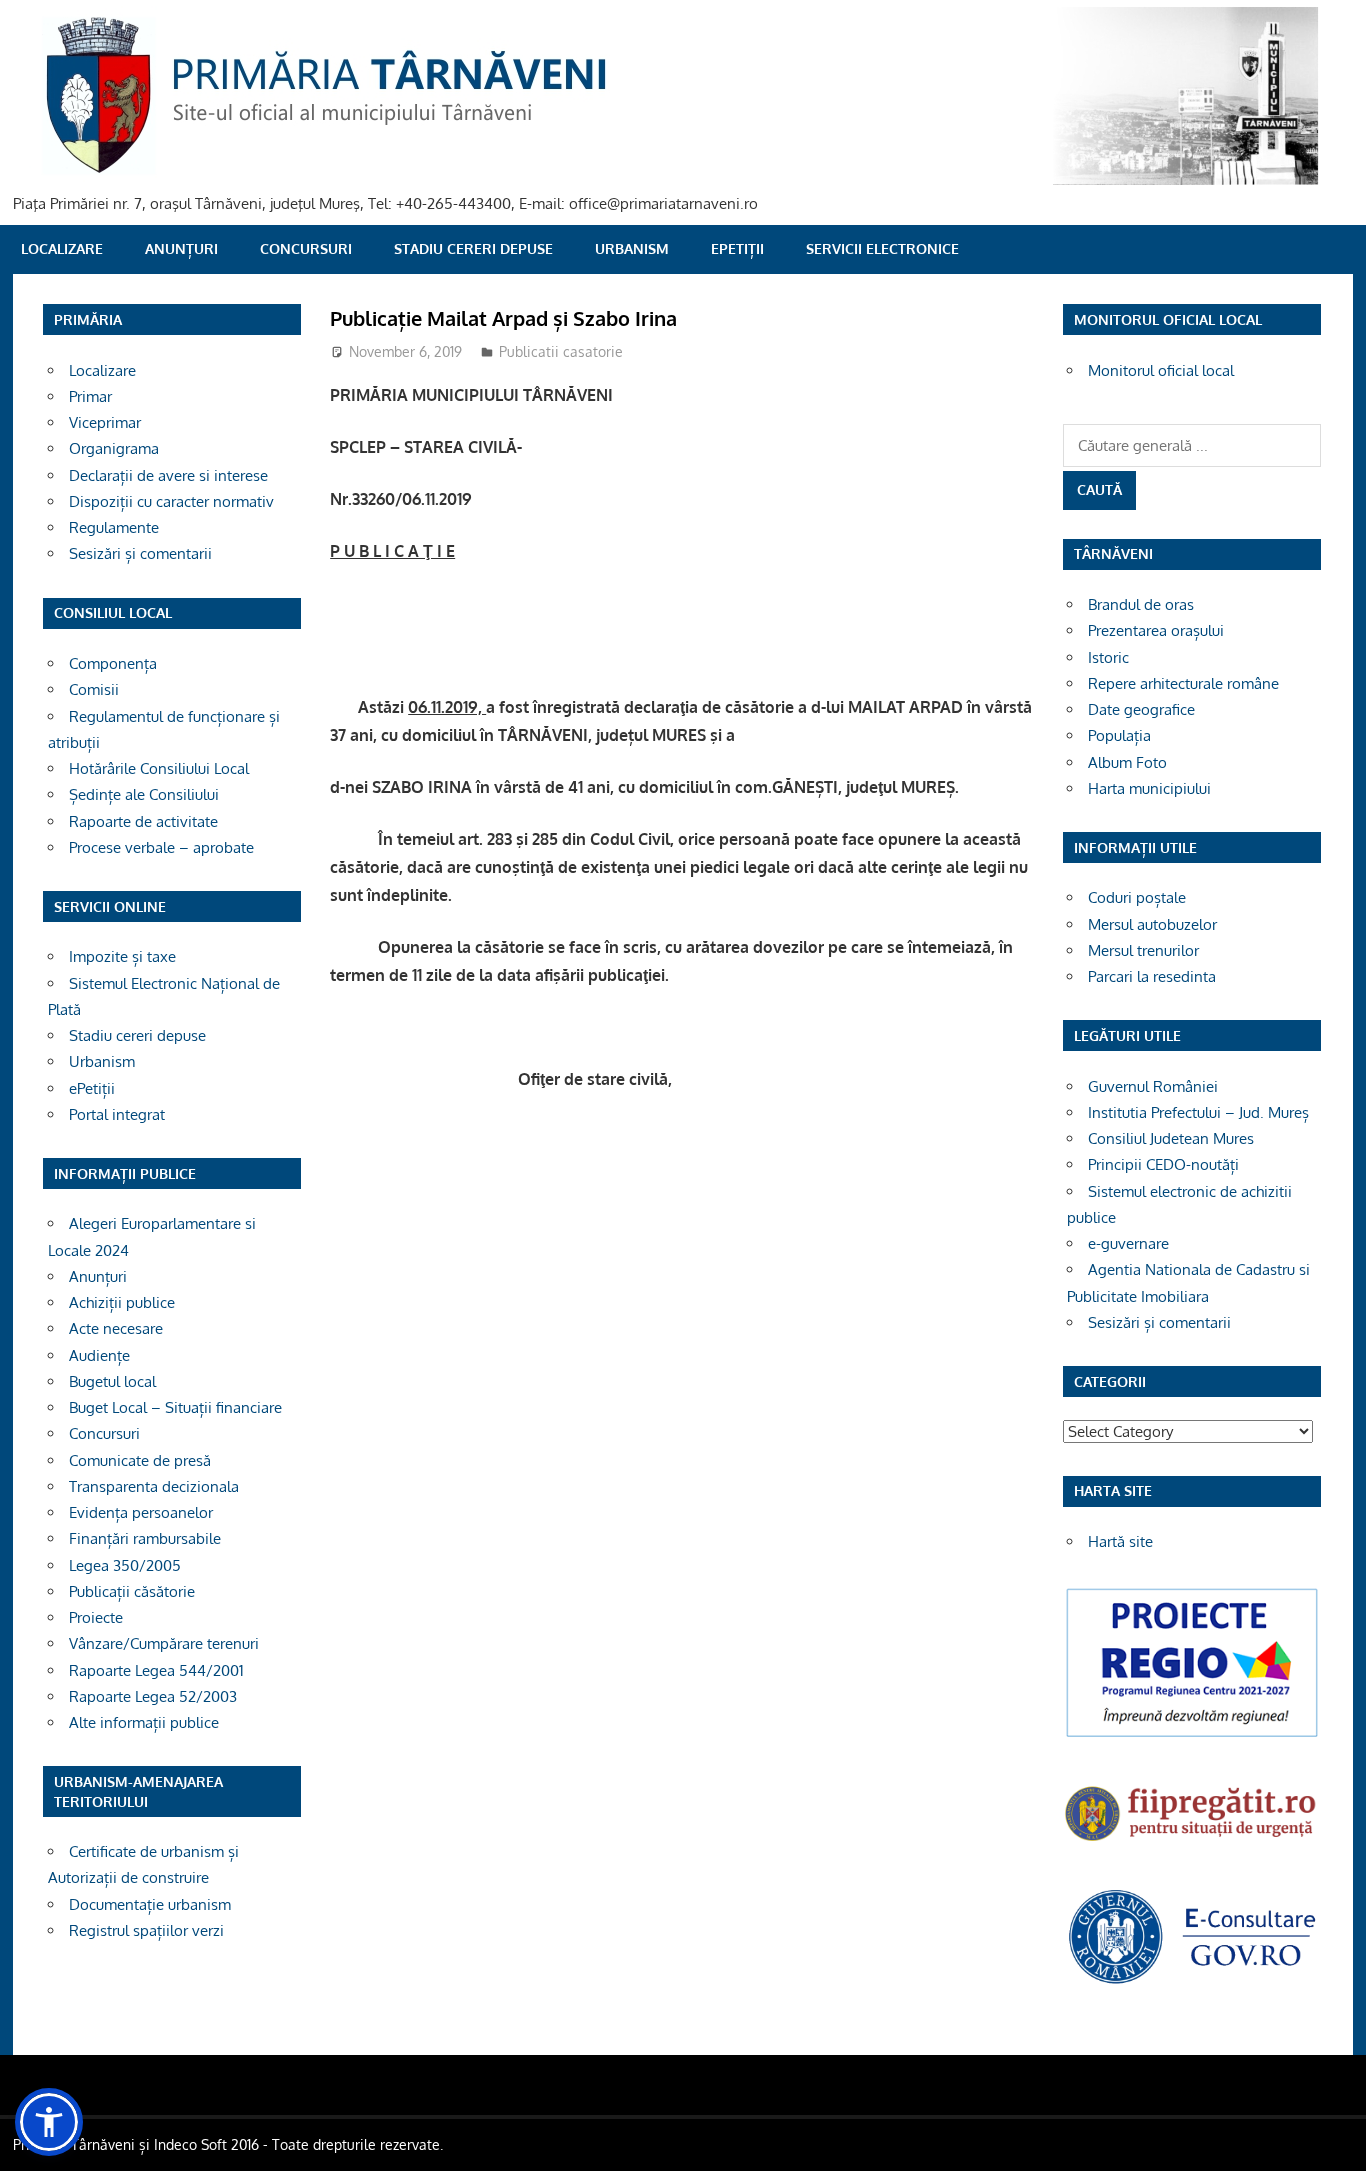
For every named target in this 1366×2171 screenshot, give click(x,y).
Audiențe (99, 1355)
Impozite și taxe (122, 956)
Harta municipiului (1149, 788)
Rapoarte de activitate (143, 821)
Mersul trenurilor (1143, 950)
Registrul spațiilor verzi (146, 1930)
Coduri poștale (1137, 897)
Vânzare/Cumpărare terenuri (164, 1643)
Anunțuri (181, 248)
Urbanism (632, 248)
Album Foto (1127, 762)
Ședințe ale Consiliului (144, 794)
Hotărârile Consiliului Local (159, 768)
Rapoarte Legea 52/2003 (153, 1696)
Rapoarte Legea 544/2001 (156, 1670)
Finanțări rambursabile (145, 1538)
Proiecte (96, 1617)
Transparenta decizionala (154, 1486)
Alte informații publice (144, 1722)
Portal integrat (117, 1114)
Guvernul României (1153, 1086)
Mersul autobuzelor (1152, 924)
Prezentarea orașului (1156, 630)
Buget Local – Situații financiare (175, 1407)
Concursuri (306, 248)
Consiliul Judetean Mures (1171, 1138)
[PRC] (1192, 1735)
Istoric (1108, 657)
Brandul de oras (1141, 604)
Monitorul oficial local (1161, 370)
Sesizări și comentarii (140, 553)
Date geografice (1141, 709)
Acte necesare (116, 1328)
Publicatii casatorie (561, 351)
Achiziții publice (122, 1302)
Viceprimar (105, 422)
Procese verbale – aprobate (161, 847)
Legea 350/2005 (125, 1565)
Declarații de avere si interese (168, 475)
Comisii (94, 689)
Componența (113, 663)
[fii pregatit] (1192, 1843)
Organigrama (114, 448)
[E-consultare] (1192, 1981)
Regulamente (114, 527)
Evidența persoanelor (141, 1512)
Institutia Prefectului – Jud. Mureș (1198, 1112)
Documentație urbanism (150, 1904)
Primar (90, 396)
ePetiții (737, 248)
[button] (49, 2122)
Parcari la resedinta (1152, 976)
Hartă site (1120, 1541)
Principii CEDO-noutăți (1163, 1164)
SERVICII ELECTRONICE (882, 248)
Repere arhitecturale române (1183, 683)
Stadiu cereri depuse (473, 248)
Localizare (62, 248)
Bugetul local (112, 1381)
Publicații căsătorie (132, 1591)
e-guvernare (1128, 1243)
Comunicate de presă (140, 1460)
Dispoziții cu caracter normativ (171, 501)
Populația (1119, 735)
